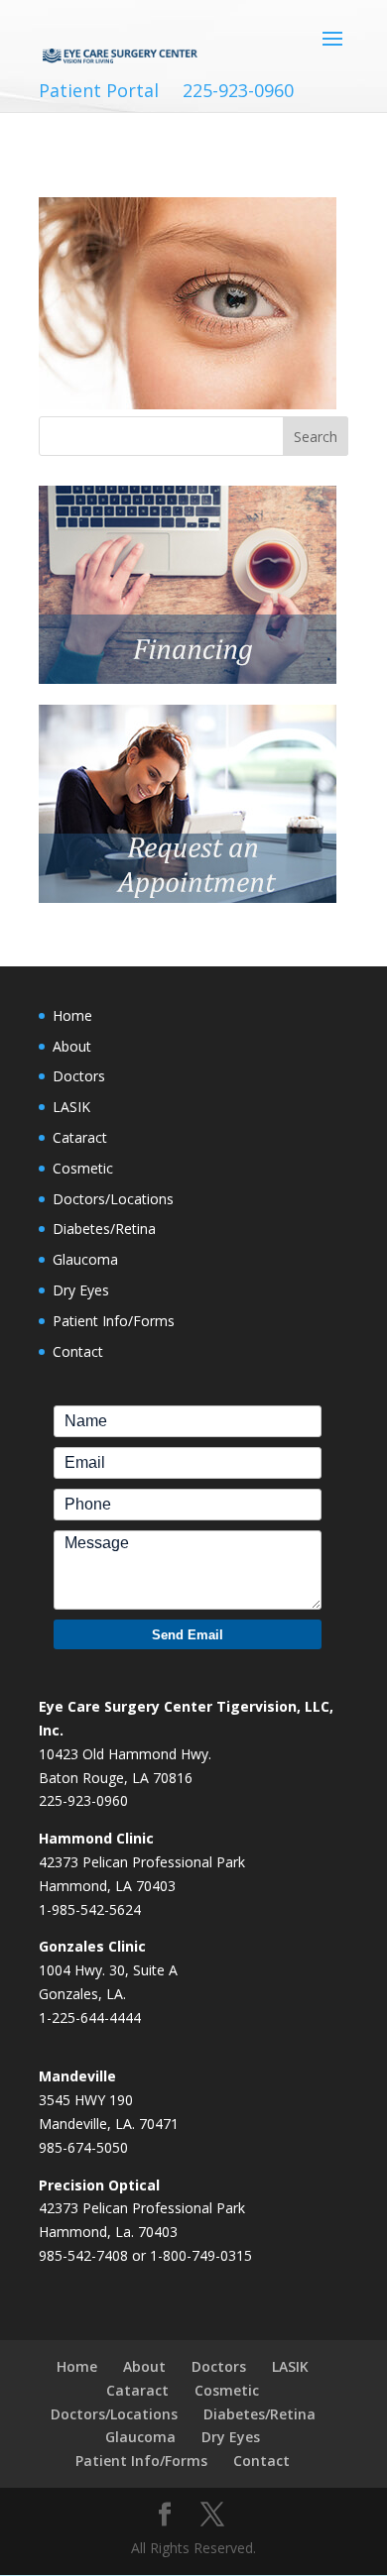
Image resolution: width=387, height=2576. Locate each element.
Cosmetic (83, 1168)
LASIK (71, 1107)
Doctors (79, 1076)
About (72, 1046)
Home (72, 1015)
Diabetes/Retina (104, 1229)
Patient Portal (99, 91)
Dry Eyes (81, 1290)
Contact (78, 1351)
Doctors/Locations (113, 1199)
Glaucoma (85, 1259)
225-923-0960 (238, 91)
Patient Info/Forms (114, 1321)
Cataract (80, 1137)
